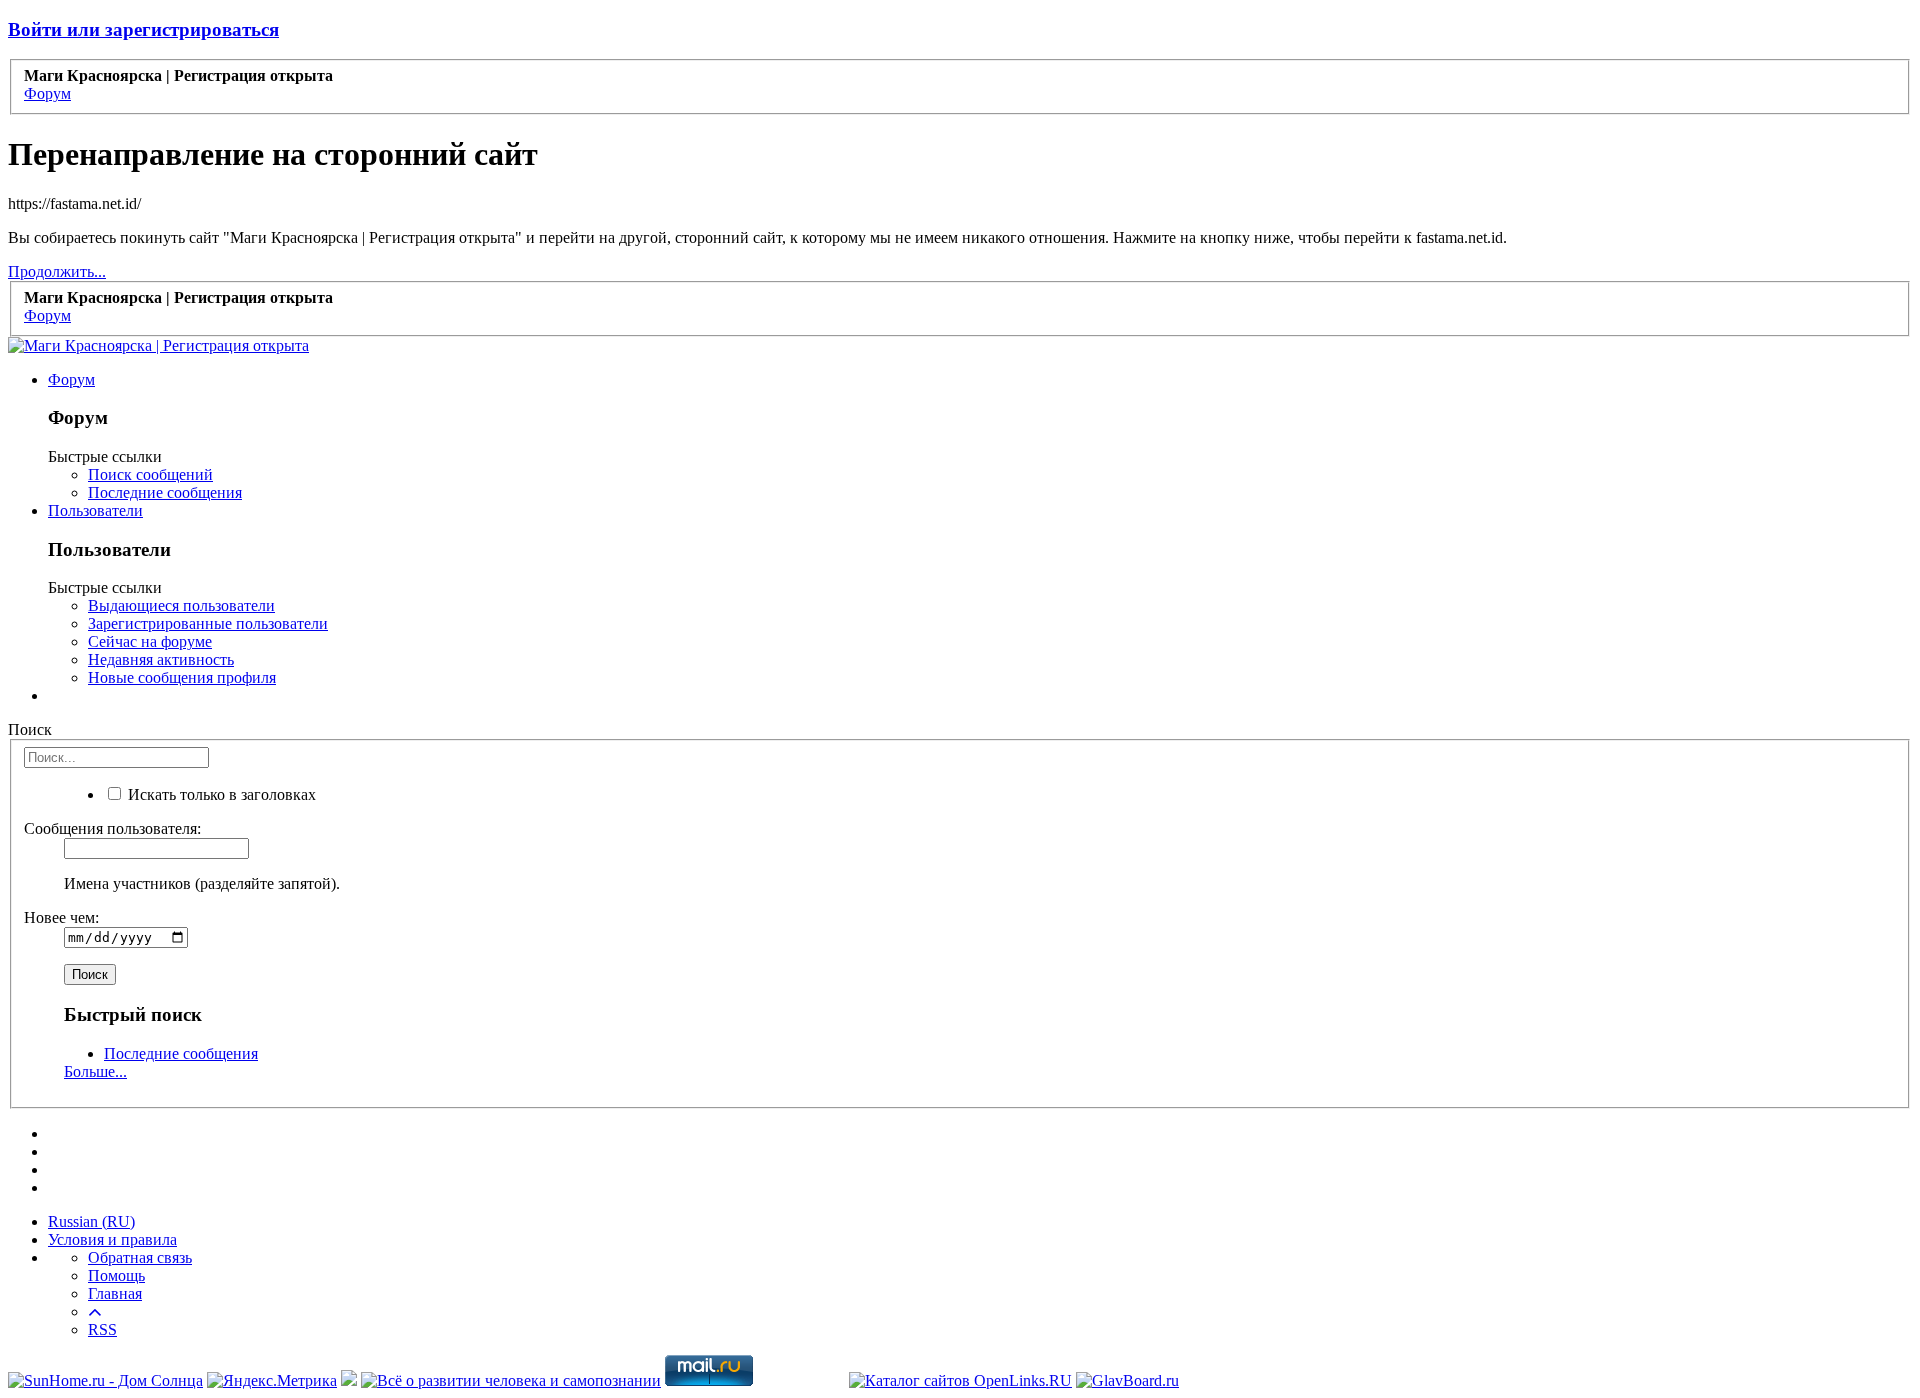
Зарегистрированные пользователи (208, 623)
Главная (115, 1293)
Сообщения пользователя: (112, 828)
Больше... (95, 1071)
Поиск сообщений (150, 474)
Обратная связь (140, 1257)
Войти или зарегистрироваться (143, 29)
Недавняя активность (161, 659)
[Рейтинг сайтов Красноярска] (349, 1380)
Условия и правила (112, 1239)
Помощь (116, 1275)
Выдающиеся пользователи (181, 605)
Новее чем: (61, 917)
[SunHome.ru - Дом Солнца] (105, 1380)
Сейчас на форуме (150, 641)
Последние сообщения (165, 492)
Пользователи (95, 510)
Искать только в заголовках (220, 794)
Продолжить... (57, 271)
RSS (102, 1329)
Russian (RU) (91, 1221)
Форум (71, 379)
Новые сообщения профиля (182, 677)
